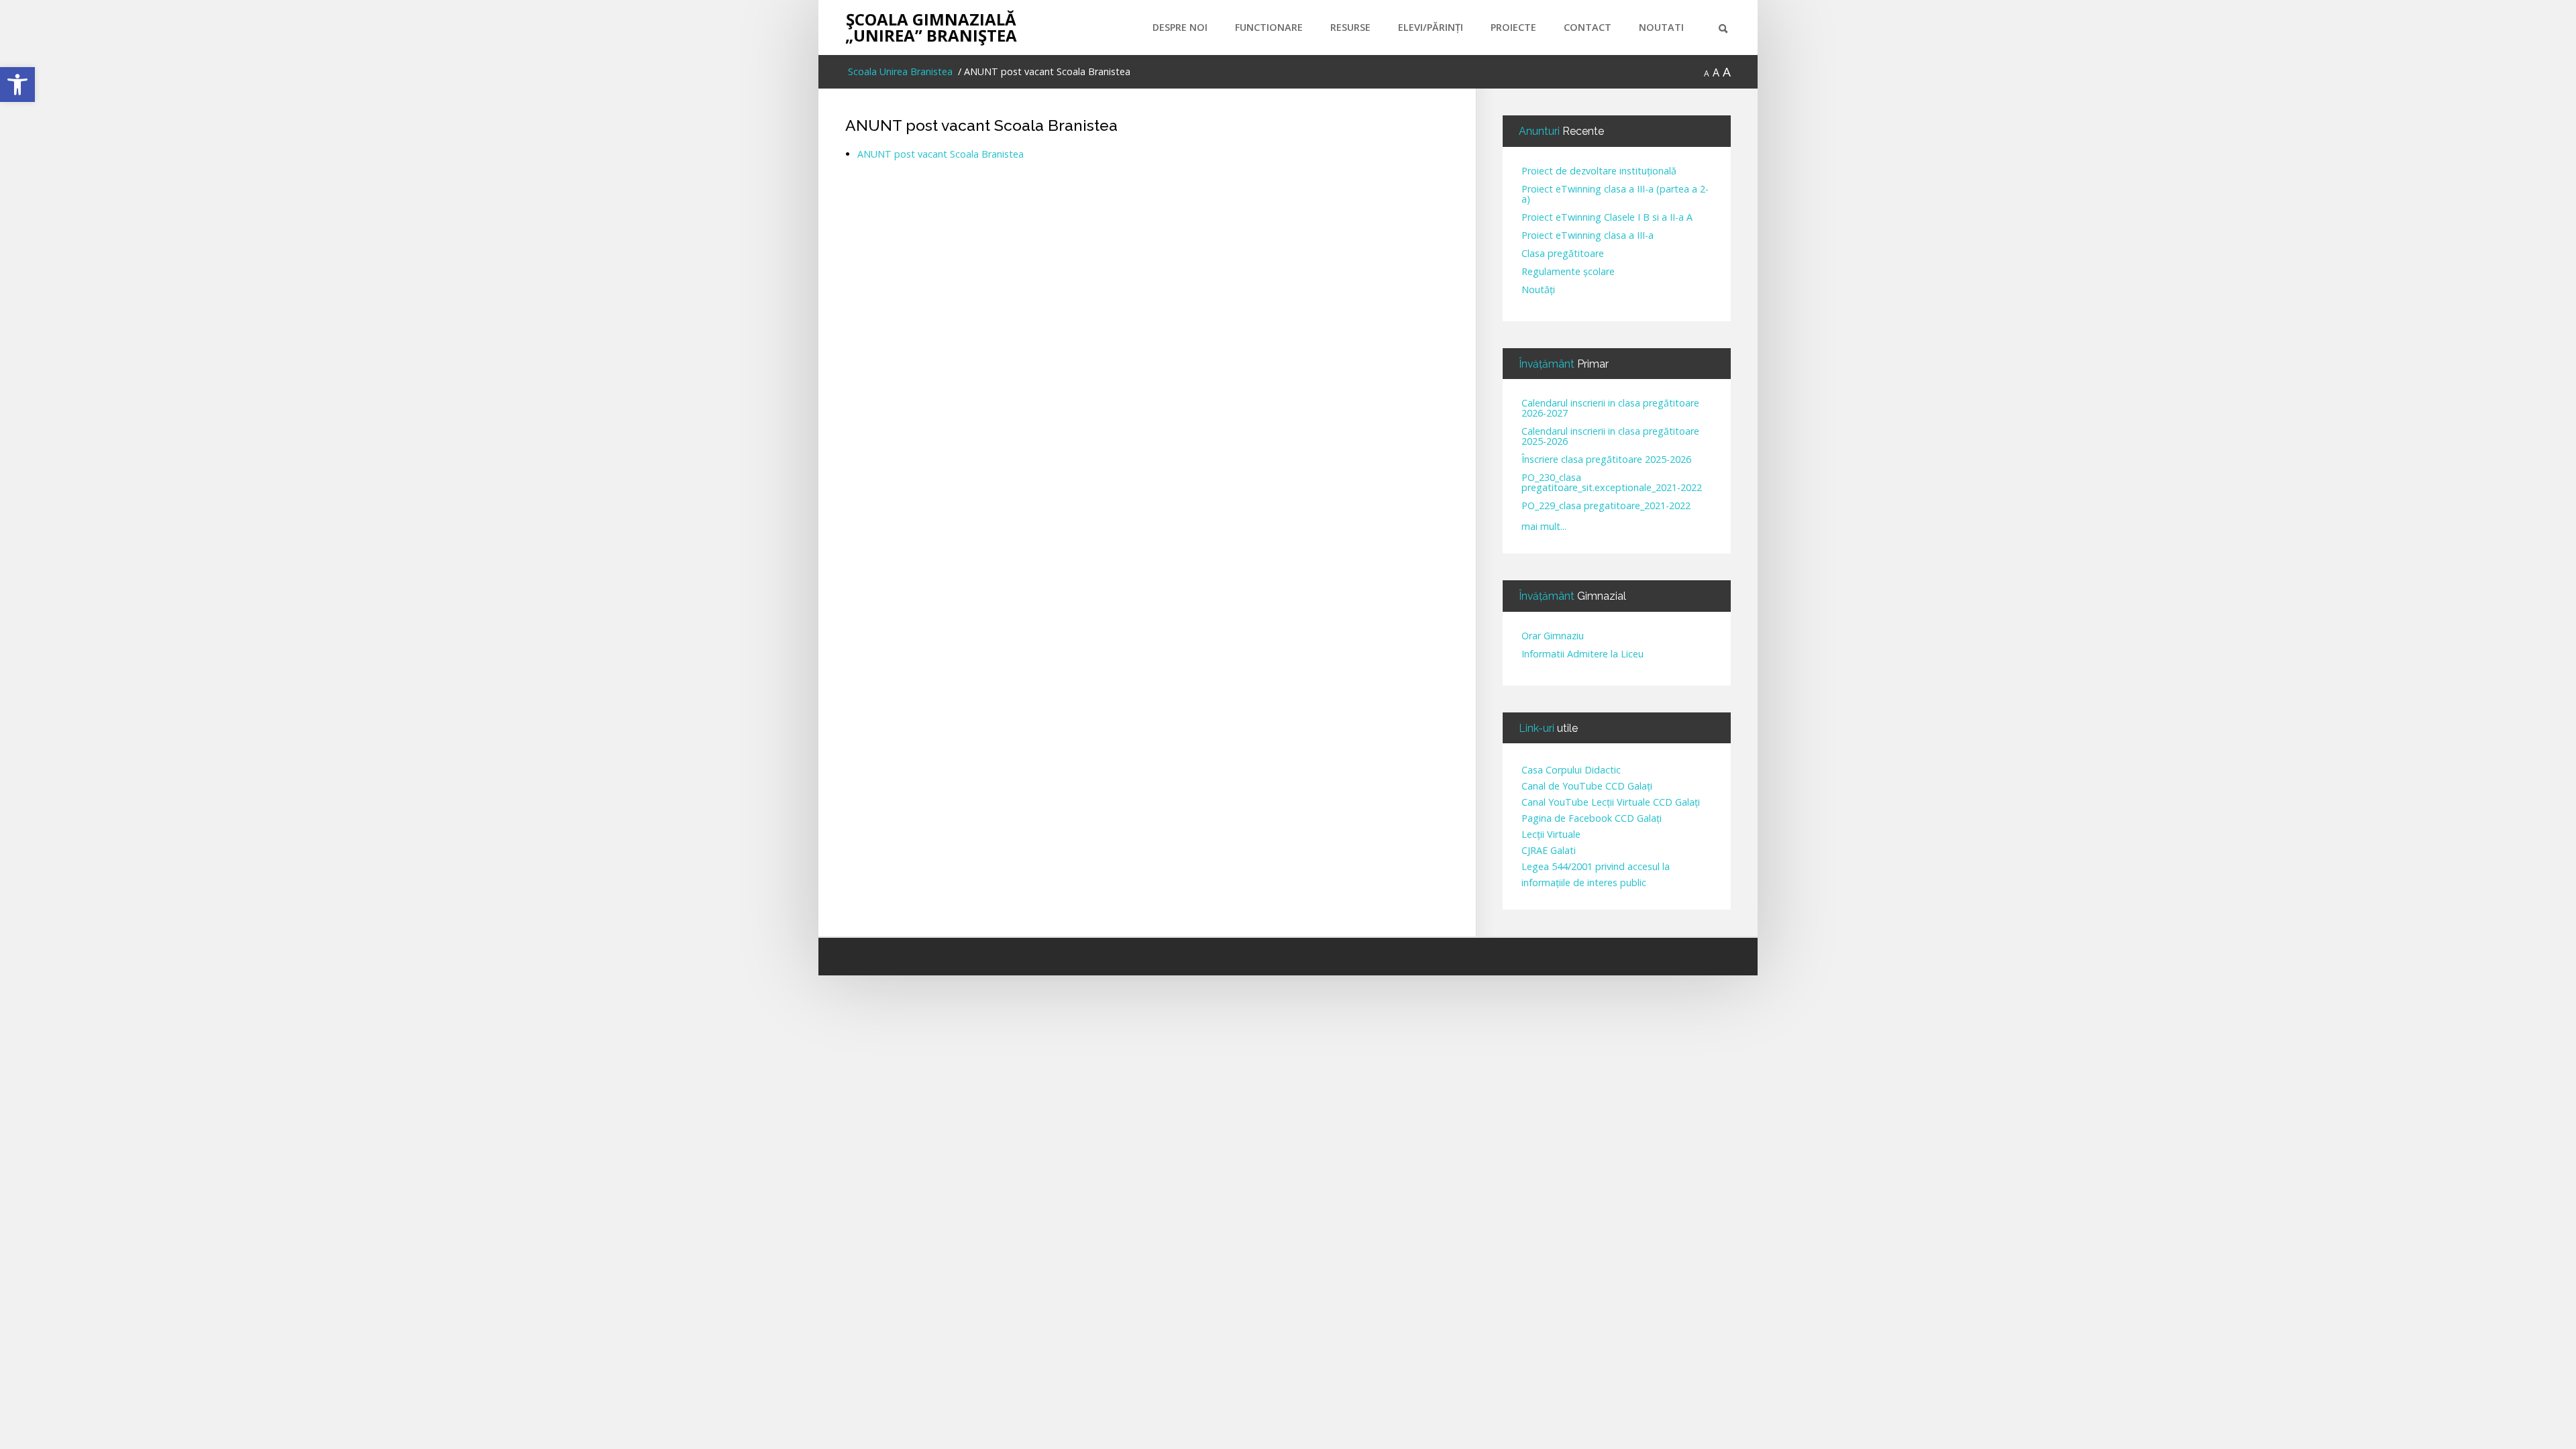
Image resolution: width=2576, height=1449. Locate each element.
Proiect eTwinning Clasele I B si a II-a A (1607, 218)
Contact (1588, 27)
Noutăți (1538, 290)
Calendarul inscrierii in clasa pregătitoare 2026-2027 (1610, 409)
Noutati (1661, 27)
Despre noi (1180, 27)
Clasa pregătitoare (1563, 254)
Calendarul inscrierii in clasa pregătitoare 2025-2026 (1610, 437)
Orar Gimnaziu (1553, 636)
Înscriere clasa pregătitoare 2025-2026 (1606, 460)
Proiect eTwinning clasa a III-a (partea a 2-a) (1615, 195)
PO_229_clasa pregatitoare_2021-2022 (1606, 506)
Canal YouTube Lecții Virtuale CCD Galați (1611, 802)
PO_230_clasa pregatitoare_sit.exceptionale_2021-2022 (1612, 483)
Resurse (1350, 27)
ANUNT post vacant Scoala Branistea (981, 125)
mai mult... (1544, 526)
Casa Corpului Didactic (1571, 770)
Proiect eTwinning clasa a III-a (1588, 236)
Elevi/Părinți (1431, 27)
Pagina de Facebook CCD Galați (1592, 818)
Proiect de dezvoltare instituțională (1599, 171)
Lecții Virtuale (1551, 834)
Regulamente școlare (1568, 272)
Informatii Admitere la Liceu (1582, 654)
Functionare (1269, 27)
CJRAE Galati (1549, 850)
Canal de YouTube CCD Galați (1587, 786)
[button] (17, 85)
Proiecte (1513, 27)
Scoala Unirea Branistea (899, 71)
